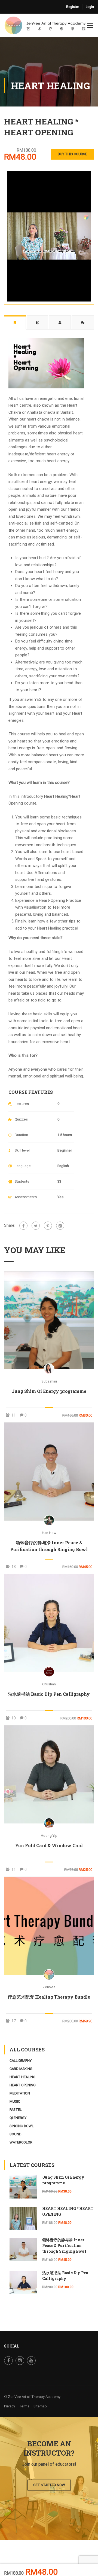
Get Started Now (49, 2485)
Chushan (49, 1684)
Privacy (10, 2406)
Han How (49, 1533)
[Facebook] (23, 1226)
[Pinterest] (48, 1226)
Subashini (49, 1381)
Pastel (16, 2110)
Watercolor (21, 2142)
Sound (16, 2134)
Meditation (20, 2093)
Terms (24, 2406)
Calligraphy (21, 2061)
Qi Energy (18, 2118)
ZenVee (49, 1987)
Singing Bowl (22, 2126)
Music (15, 2101)
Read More (49, 1320)
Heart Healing (22, 2077)
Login (90, 7)
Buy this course (72, 154)
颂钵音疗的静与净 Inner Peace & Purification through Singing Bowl (49, 1546)
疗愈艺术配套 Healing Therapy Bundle (49, 1997)
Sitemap (40, 2406)
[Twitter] (36, 1226)
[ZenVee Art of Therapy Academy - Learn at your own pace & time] (45, 27)
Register (73, 7)
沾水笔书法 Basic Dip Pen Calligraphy (49, 1694)
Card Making (21, 2069)
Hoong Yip (49, 1836)
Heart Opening (23, 2085)
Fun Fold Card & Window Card (49, 1845)
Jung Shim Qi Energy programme (49, 1391)
